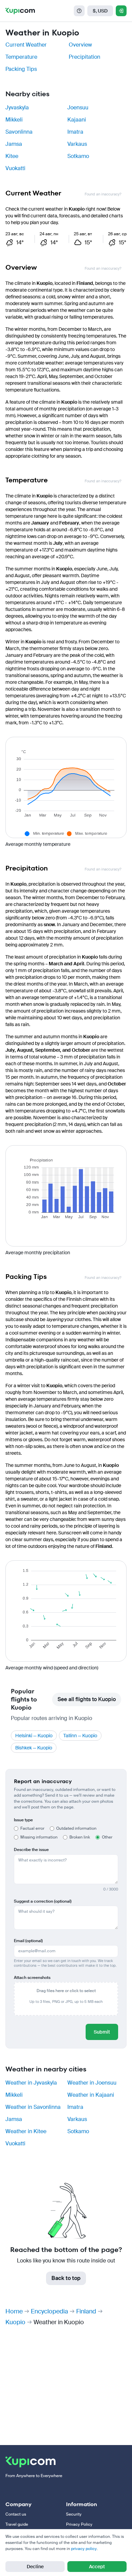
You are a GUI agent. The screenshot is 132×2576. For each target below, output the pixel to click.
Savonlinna (19, 132)
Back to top (66, 2278)
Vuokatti (15, 168)
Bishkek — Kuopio (34, 1748)
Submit (102, 2032)
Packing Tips (21, 69)
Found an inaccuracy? (103, 194)
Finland (86, 2311)
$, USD (100, 11)
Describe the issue (31, 1850)
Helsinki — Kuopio (34, 1736)
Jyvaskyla (17, 108)
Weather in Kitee (26, 2131)
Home (14, 2311)
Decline (35, 2567)
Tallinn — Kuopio (80, 1736)
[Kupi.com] (20, 11)
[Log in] (121, 11)
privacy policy (84, 2549)
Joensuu (78, 108)
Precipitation (84, 57)
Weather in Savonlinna (33, 2107)
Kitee (12, 156)
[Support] (79, 11)
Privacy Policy (79, 2524)
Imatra (75, 132)
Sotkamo (78, 156)
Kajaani (77, 120)
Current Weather (26, 45)
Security (74, 2514)
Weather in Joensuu (92, 2083)
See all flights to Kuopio (87, 1699)
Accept (97, 2567)
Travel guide (17, 2524)
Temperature (21, 57)
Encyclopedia (49, 2311)
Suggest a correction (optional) (43, 1901)
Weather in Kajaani (91, 2095)
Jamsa (14, 144)
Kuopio (15, 2322)
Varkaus (77, 144)
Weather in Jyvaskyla (31, 2083)
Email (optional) (28, 1941)
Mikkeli (14, 120)
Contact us (16, 2514)
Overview (80, 45)
